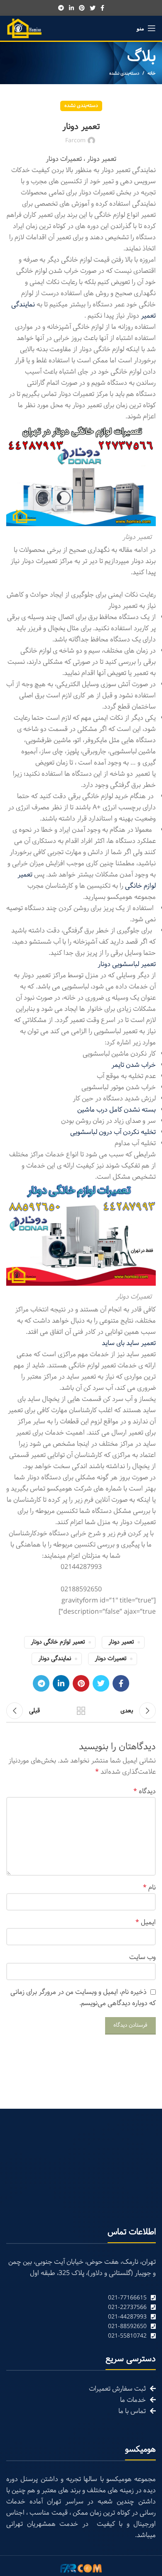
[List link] (81, 2298)
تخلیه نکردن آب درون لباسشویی (113, 1132)
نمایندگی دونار (55, 1659)
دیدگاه (145, 1791)
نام (149, 1888)
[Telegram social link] (61, 8)
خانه (152, 73)
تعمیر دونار (121, 1642)
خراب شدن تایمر (134, 1065)
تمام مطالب (81, 1711)
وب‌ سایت (142, 1957)
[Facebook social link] (102, 8)
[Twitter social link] (93, 8)
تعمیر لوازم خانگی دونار (58, 1642)
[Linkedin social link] (71, 8)
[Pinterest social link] (82, 8)
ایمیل (146, 1922)
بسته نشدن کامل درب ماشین (117, 1110)
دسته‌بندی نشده (124, 73)
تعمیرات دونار (110, 1659)
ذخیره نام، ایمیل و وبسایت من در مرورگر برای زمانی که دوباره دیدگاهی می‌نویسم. (83, 1998)
